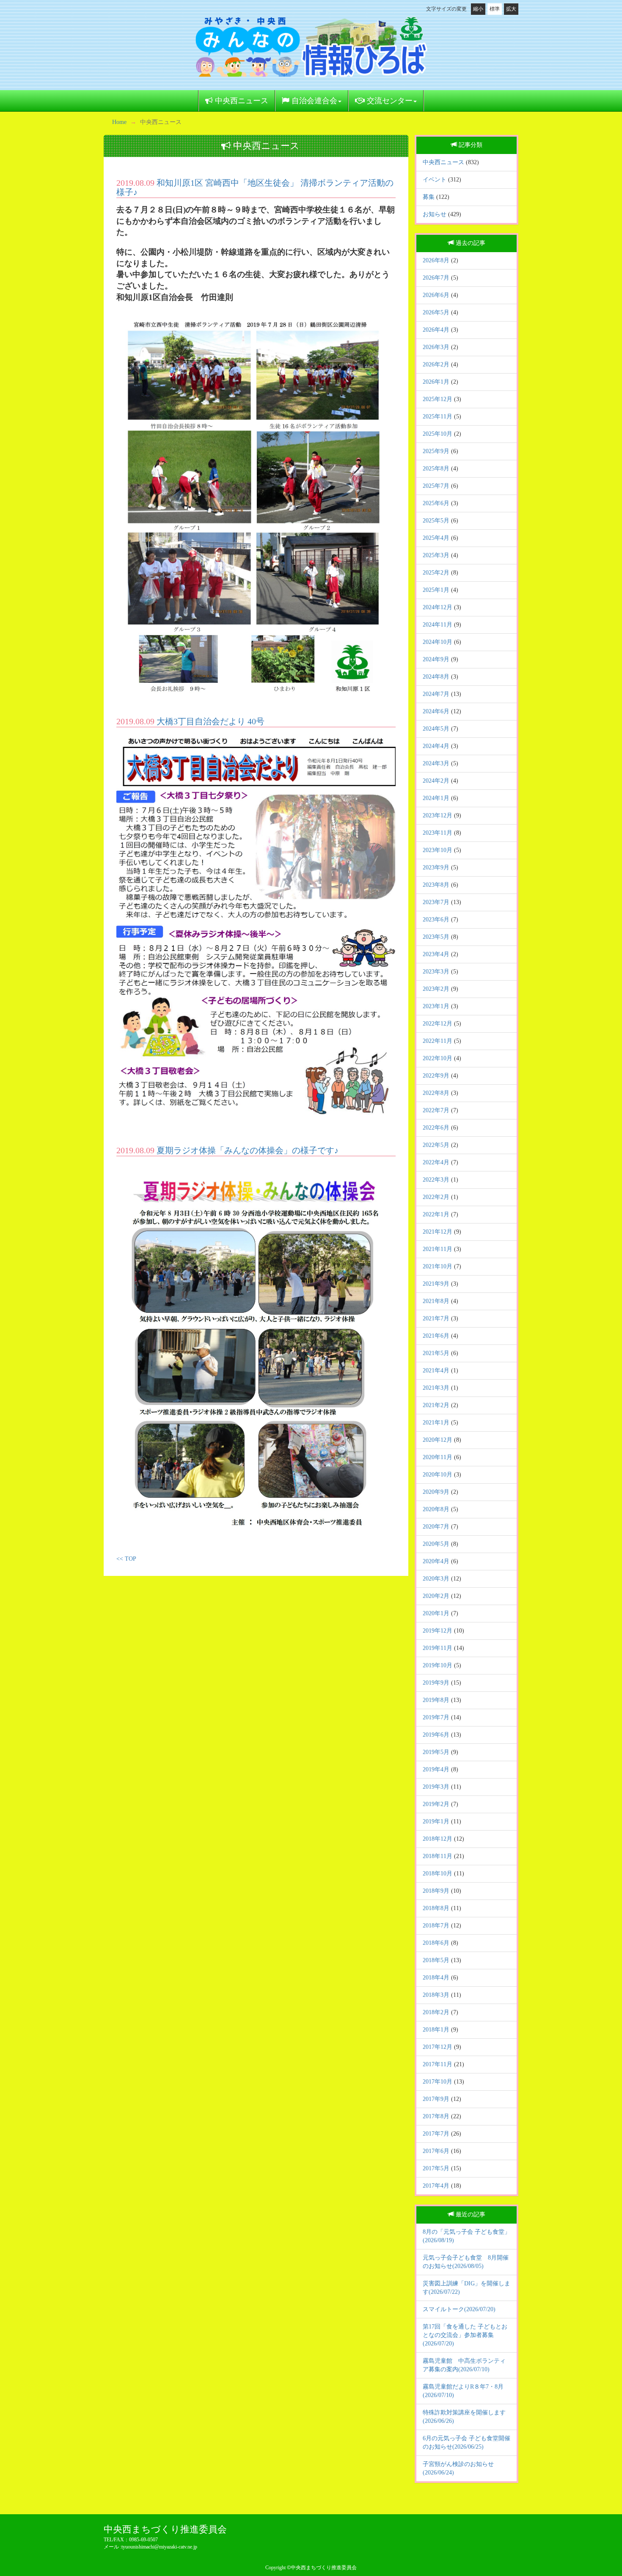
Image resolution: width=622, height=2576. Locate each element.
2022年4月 (436, 1162)
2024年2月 (436, 781)
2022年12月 (438, 1024)
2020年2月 (436, 1596)
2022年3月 (436, 1180)
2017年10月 (438, 2082)
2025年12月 (438, 399)
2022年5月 (436, 1145)
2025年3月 (436, 555)
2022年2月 (436, 1197)
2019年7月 (436, 1717)
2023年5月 (436, 937)
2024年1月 (436, 798)
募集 (429, 197)
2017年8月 (436, 2116)
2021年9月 (436, 1284)
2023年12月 (438, 815)
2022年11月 (438, 1041)
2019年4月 (436, 1769)
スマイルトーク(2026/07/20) (459, 2309)
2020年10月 (438, 1475)
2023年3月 (436, 972)
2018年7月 (436, 1926)
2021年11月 (438, 1249)
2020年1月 (436, 1613)
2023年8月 (436, 885)
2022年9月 (436, 1076)
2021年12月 (438, 1232)
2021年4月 (436, 1370)
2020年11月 (438, 1457)
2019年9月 (436, 1683)
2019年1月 (436, 1821)
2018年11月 (438, 1856)
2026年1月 (436, 382)
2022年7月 (436, 1110)
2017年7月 (436, 2134)
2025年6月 (436, 503)
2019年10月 (438, 1665)
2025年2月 (436, 573)
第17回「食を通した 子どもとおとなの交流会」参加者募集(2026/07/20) (465, 2335)
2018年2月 (436, 2012)
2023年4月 (436, 954)
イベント (435, 180)
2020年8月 (436, 1509)
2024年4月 (436, 746)
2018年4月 (436, 1978)
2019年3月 (436, 1787)
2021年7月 (436, 1318)
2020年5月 (436, 1544)
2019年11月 (438, 1648)
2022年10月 (438, 1058)
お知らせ (435, 214)
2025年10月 (438, 434)
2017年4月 (436, 2186)
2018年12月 (438, 1839)
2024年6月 (436, 711)
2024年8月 (436, 677)
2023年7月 (436, 902)
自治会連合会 (313, 101)
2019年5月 (436, 1752)
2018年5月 (436, 1960)
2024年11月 (438, 625)
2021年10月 (438, 1266)
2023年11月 (438, 833)
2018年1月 (436, 2030)
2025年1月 (436, 590)
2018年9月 (436, 1891)
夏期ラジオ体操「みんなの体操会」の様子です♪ (248, 1150)
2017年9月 (436, 2099)
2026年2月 (436, 364)
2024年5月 (436, 729)
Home (119, 122)
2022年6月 (436, 1128)
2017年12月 (438, 2047)
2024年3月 (436, 763)
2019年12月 (438, 1631)
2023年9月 (436, 867)
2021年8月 (436, 1301)
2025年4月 (436, 538)
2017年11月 (438, 2064)
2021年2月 (436, 1405)
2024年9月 (436, 659)
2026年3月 (436, 347)
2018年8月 (436, 1908)
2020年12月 (438, 1440)
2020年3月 (436, 1579)
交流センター (389, 101)
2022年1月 (436, 1214)
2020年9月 (436, 1492)
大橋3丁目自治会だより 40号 (211, 721)
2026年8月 (436, 260)
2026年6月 (436, 295)
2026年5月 (436, 312)
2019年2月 (436, 1804)
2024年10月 (438, 642)
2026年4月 (436, 330)
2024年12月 (438, 607)
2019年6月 (436, 1735)
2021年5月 (436, 1353)
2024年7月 (436, 694)
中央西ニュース (241, 101)
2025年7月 (436, 486)
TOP (131, 1559)
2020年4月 (436, 1561)
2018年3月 (436, 1995)
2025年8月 (436, 469)
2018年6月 (436, 1943)
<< (120, 1559)
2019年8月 (436, 1700)
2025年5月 (436, 521)
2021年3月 (436, 1388)
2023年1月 (436, 1006)
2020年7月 (436, 1527)
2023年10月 (438, 850)
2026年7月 (436, 278)
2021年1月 (436, 1423)
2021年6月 (436, 1336)
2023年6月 (436, 920)
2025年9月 (436, 451)
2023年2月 (436, 989)
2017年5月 (436, 2168)
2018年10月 (438, 1874)
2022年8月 (436, 1093)
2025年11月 (438, 417)
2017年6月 (436, 2151)
